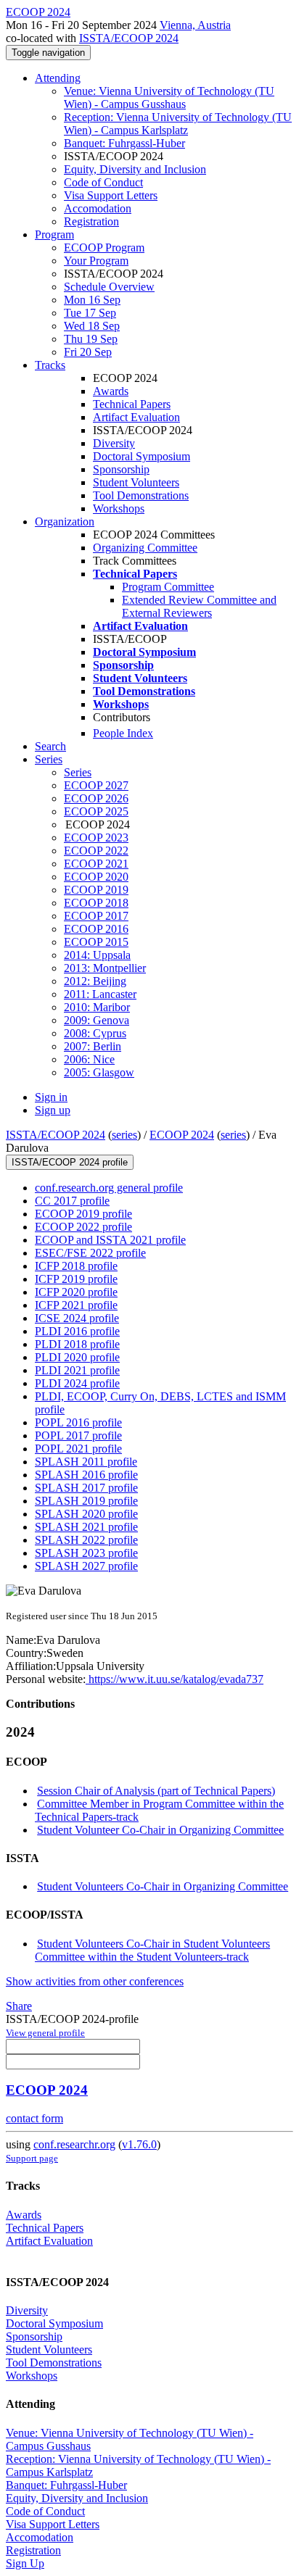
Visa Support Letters (111, 195)
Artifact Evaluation (136, 417)
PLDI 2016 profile (77, 1331)
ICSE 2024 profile (77, 1318)
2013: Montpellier (105, 968)
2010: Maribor (97, 1007)
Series (78, 772)
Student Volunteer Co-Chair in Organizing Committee (160, 1830)
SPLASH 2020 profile (86, 1514)
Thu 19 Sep (91, 339)
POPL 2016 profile (78, 1422)
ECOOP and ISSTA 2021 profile (110, 1240)
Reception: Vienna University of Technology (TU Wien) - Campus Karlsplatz (178, 124)
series (124, 1135)
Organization (65, 522)
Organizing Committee (145, 548)
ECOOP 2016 (96, 929)
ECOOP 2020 (96, 877)
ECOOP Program (104, 248)
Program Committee (168, 587)
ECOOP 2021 (96, 864)
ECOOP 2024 (182, 1135)
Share (19, 2006)
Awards (111, 391)
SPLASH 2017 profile (86, 1488)
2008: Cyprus (95, 1033)
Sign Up (25, 2563)
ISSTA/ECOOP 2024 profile (70, 1162)
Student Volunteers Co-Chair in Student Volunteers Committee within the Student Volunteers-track (152, 1950)
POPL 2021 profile (78, 1449)
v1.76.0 (139, 2144)
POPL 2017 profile (78, 1436)
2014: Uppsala (97, 955)
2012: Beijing (95, 981)
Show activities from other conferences (95, 1981)
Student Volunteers (136, 482)
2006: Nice (89, 1059)
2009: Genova (97, 1020)
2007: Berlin (93, 1046)
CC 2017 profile (72, 1201)
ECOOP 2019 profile (83, 1214)
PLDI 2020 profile (77, 1357)
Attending (58, 78)
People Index (123, 733)
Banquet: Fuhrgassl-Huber (124, 143)
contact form (34, 2118)
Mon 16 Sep (92, 300)
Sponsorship (121, 469)
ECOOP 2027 (96, 785)
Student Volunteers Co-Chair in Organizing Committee (163, 1886)
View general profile (45, 2033)
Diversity (114, 443)
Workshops (119, 508)
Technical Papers (132, 404)
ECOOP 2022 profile (83, 1227)
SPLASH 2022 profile (86, 1540)
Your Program (96, 261)
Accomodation (98, 208)
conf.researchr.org (74, 2144)
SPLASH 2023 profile (86, 1553)
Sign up (53, 1110)
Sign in (51, 1097)
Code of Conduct (103, 182)
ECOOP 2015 (96, 942)
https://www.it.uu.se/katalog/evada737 (175, 1679)
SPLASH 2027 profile (86, 1566)
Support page (32, 2158)
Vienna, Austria (195, 25)
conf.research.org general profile (109, 1188)
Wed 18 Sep (92, 326)
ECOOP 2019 (96, 890)
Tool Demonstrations (141, 495)
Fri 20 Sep (88, 352)
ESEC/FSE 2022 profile (90, 1253)
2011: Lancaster (100, 994)
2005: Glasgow (99, 1072)
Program (54, 234)
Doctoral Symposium (142, 456)
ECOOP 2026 (96, 798)
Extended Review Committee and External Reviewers (199, 606)
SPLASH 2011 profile (86, 1462)
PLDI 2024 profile (77, 1383)
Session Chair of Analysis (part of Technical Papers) (156, 1791)
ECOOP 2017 (96, 916)
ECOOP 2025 (96, 811)
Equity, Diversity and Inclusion (135, 169)
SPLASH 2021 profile (86, 1527)
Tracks (50, 365)
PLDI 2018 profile (77, 1344)
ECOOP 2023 (96, 838)
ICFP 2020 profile (76, 1292)
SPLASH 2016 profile (86, 1475)
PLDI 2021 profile (77, 1370)
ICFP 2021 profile (76, 1305)
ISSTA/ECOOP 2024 (129, 38)
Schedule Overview (109, 287)
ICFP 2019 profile (76, 1279)
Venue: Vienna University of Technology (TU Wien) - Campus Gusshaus (169, 97)
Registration (91, 221)
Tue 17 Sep (90, 313)
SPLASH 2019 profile (86, 1501)
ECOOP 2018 (96, 903)
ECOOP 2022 (96, 851)
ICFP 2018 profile (76, 1266)
